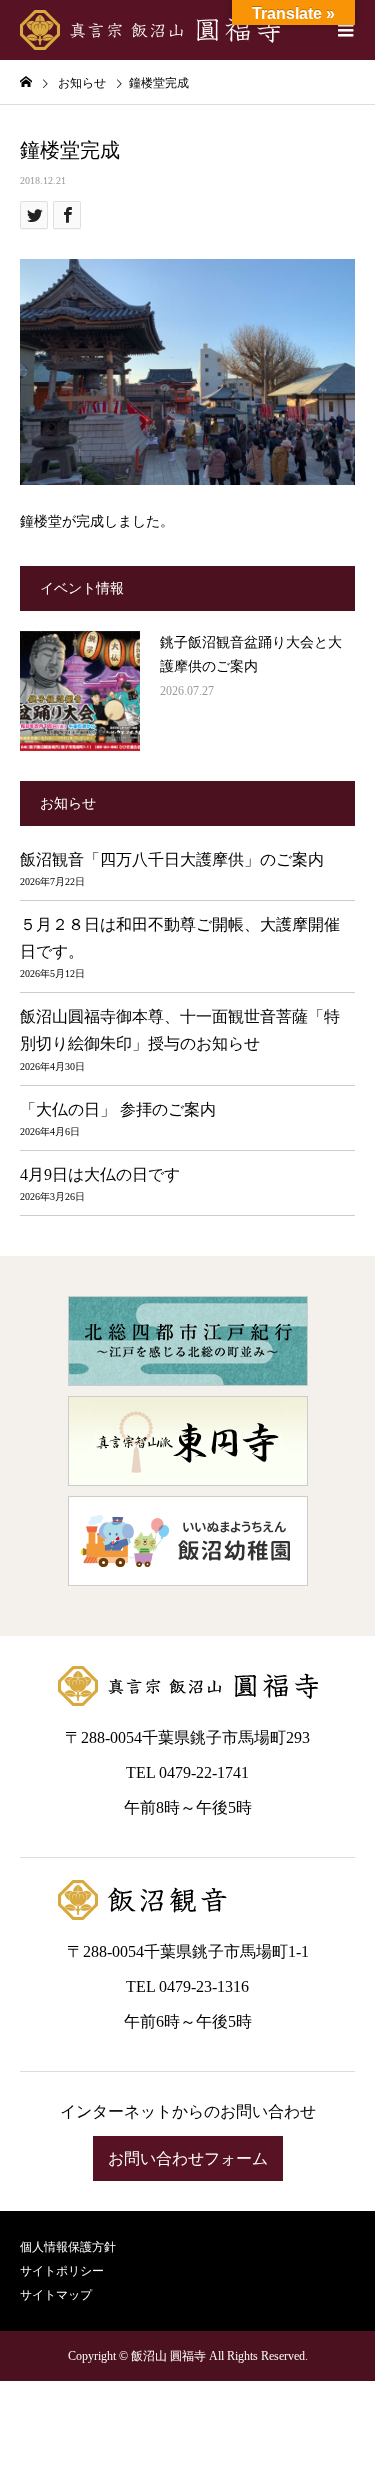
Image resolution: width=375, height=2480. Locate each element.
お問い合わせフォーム (188, 2158)
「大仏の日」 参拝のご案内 (118, 1109)
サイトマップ (56, 2295)
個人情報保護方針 (68, 2247)
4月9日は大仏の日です (100, 1174)
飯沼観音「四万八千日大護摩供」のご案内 (172, 859)
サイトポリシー (62, 2271)
